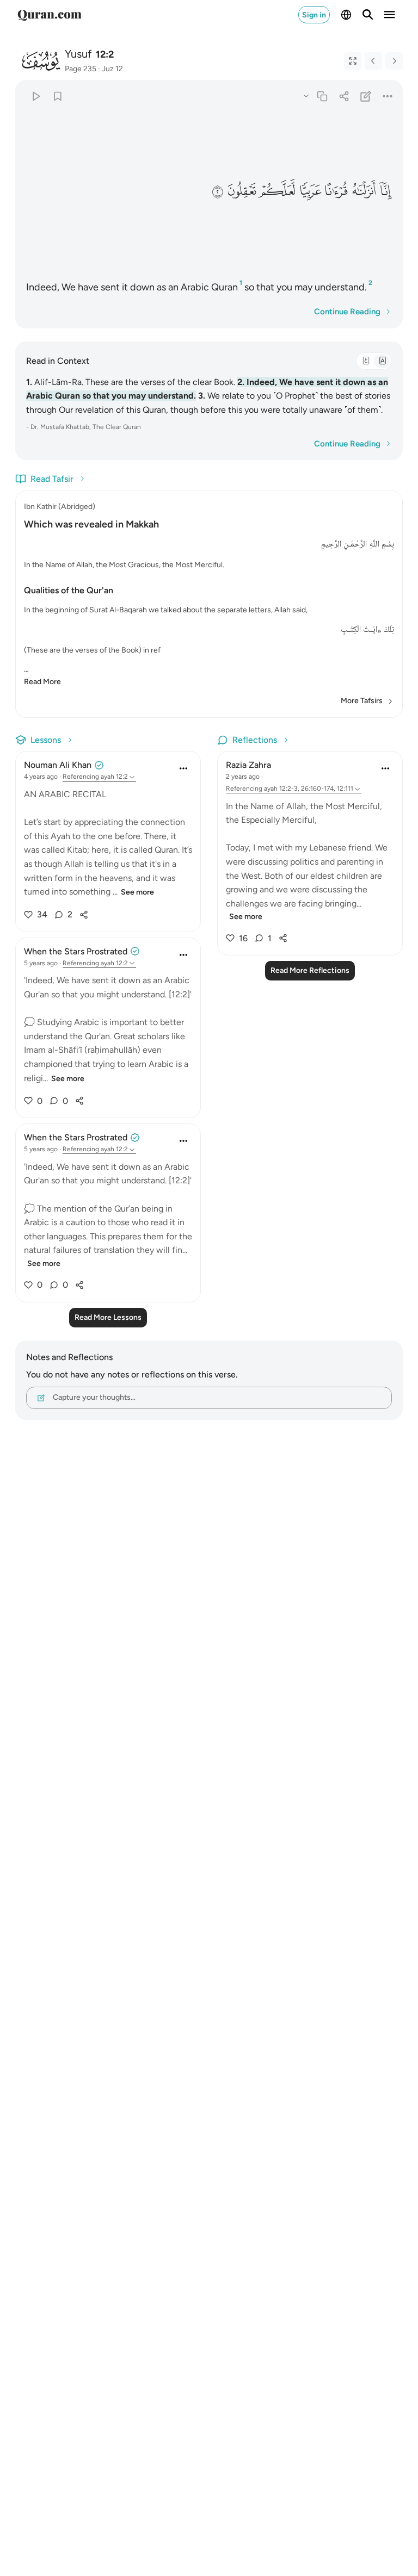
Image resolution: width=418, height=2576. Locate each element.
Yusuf (78, 54)
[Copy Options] (306, 95)
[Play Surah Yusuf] (36, 96)
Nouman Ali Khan (58, 765)
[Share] (344, 96)
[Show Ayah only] (353, 61)
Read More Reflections (310, 970)
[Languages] (346, 15)
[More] (388, 96)
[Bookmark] (57, 96)
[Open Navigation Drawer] (390, 15)
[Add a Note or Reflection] (366, 96)
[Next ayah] (394, 61)
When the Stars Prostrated (76, 951)
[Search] (368, 15)
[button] (385, 191)
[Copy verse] (322, 96)
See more (137, 892)
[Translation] (382, 361)
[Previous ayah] (373, 61)
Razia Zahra (248, 765)
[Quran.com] (50, 15)
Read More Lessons (108, 1317)
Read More (42, 682)
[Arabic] (366, 361)
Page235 (81, 69)
